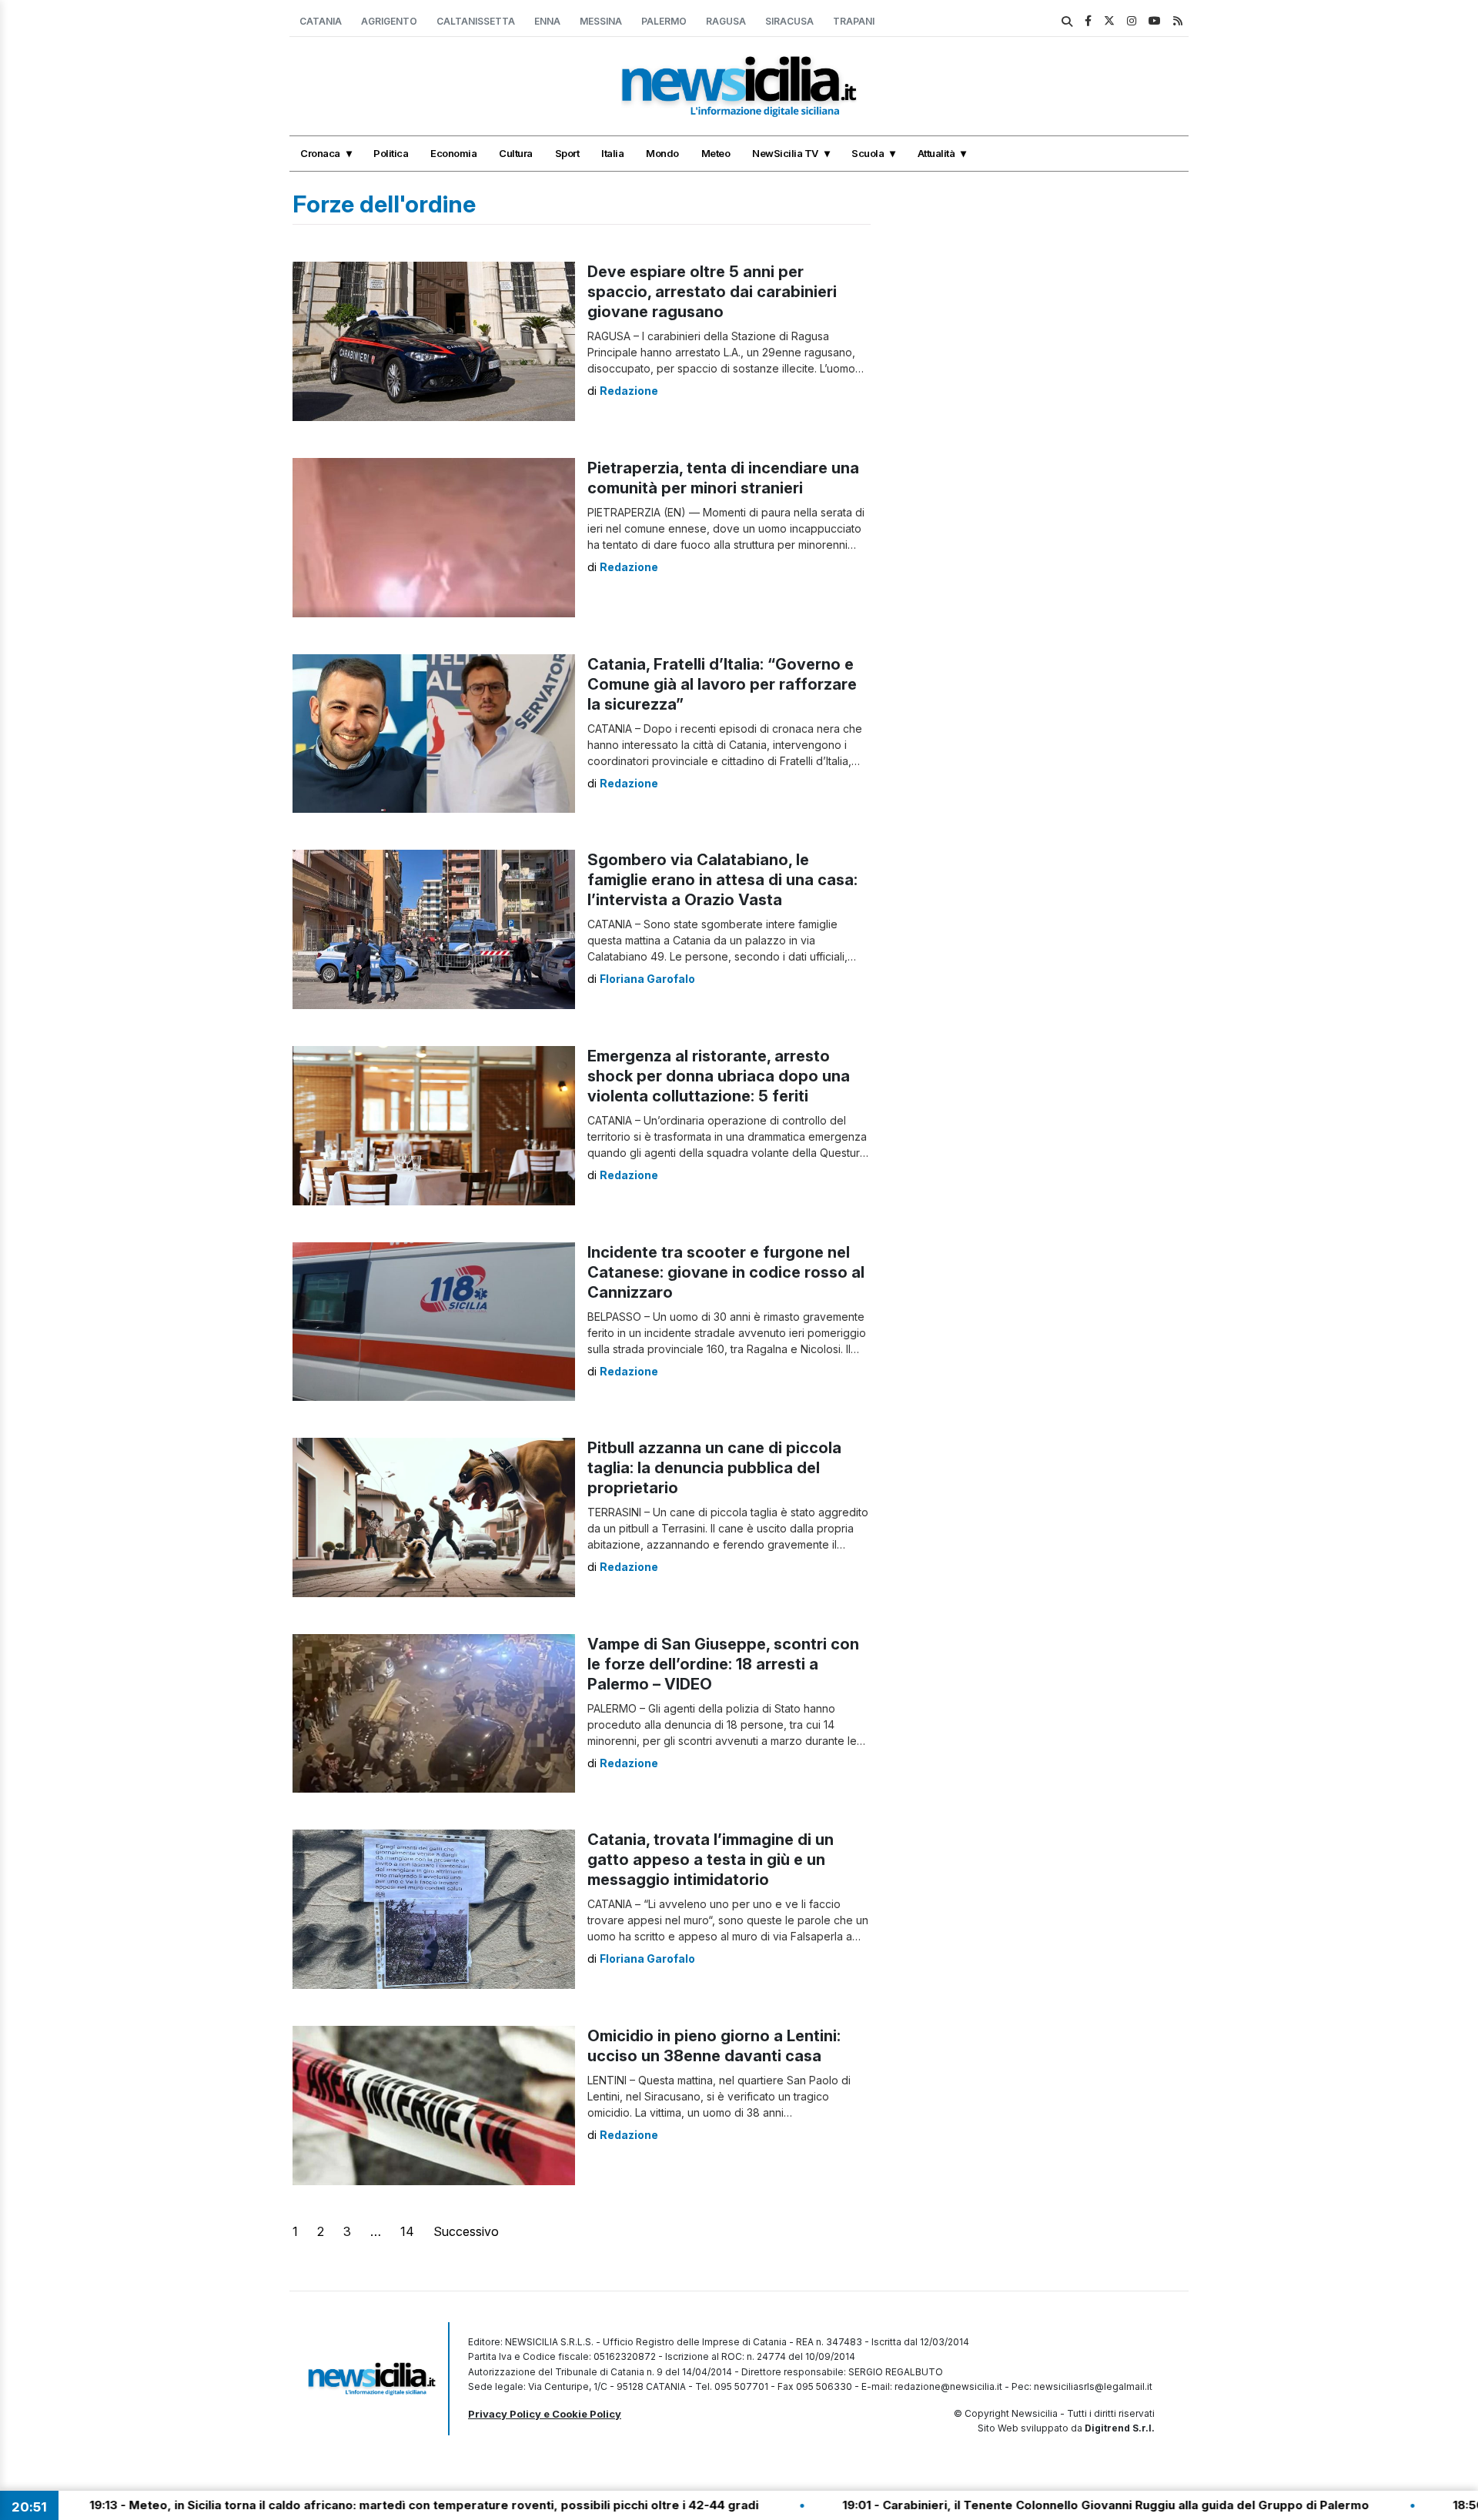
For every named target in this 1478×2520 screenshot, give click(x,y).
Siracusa (789, 21)
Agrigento (389, 21)
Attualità (936, 153)
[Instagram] (1132, 20)
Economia (453, 153)
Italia (612, 153)
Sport (567, 153)
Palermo (664, 21)
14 (407, 2231)
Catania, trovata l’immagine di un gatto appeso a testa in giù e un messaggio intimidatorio (711, 1860)
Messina (601, 21)
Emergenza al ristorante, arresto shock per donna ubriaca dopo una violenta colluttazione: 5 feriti (719, 1076)
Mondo (662, 153)
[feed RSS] (1178, 20)
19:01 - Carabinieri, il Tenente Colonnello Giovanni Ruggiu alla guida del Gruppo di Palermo (972, 2505)
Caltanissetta (476, 21)
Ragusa (726, 21)
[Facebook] (1088, 20)
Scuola (868, 153)
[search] (1067, 22)
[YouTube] (1155, 20)
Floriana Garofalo (647, 979)
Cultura (516, 153)
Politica (391, 153)
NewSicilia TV (785, 153)
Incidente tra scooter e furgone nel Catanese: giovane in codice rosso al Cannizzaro (726, 1272)
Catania (321, 21)
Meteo (716, 153)
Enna (547, 21)
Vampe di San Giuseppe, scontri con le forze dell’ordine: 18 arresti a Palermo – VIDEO (723, 1664)
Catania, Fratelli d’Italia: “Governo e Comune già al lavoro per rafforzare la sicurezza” (722, 684)
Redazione (629, 391)
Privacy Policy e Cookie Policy (545, 2414)
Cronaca (320, 153)
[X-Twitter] (1109, 20)
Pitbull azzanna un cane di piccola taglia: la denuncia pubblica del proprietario (714, 1468)
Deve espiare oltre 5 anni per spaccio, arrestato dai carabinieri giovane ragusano (712, 292)
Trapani (854, 21)
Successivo (466, 2231)
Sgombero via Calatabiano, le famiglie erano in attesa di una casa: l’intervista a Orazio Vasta (722, 880)
